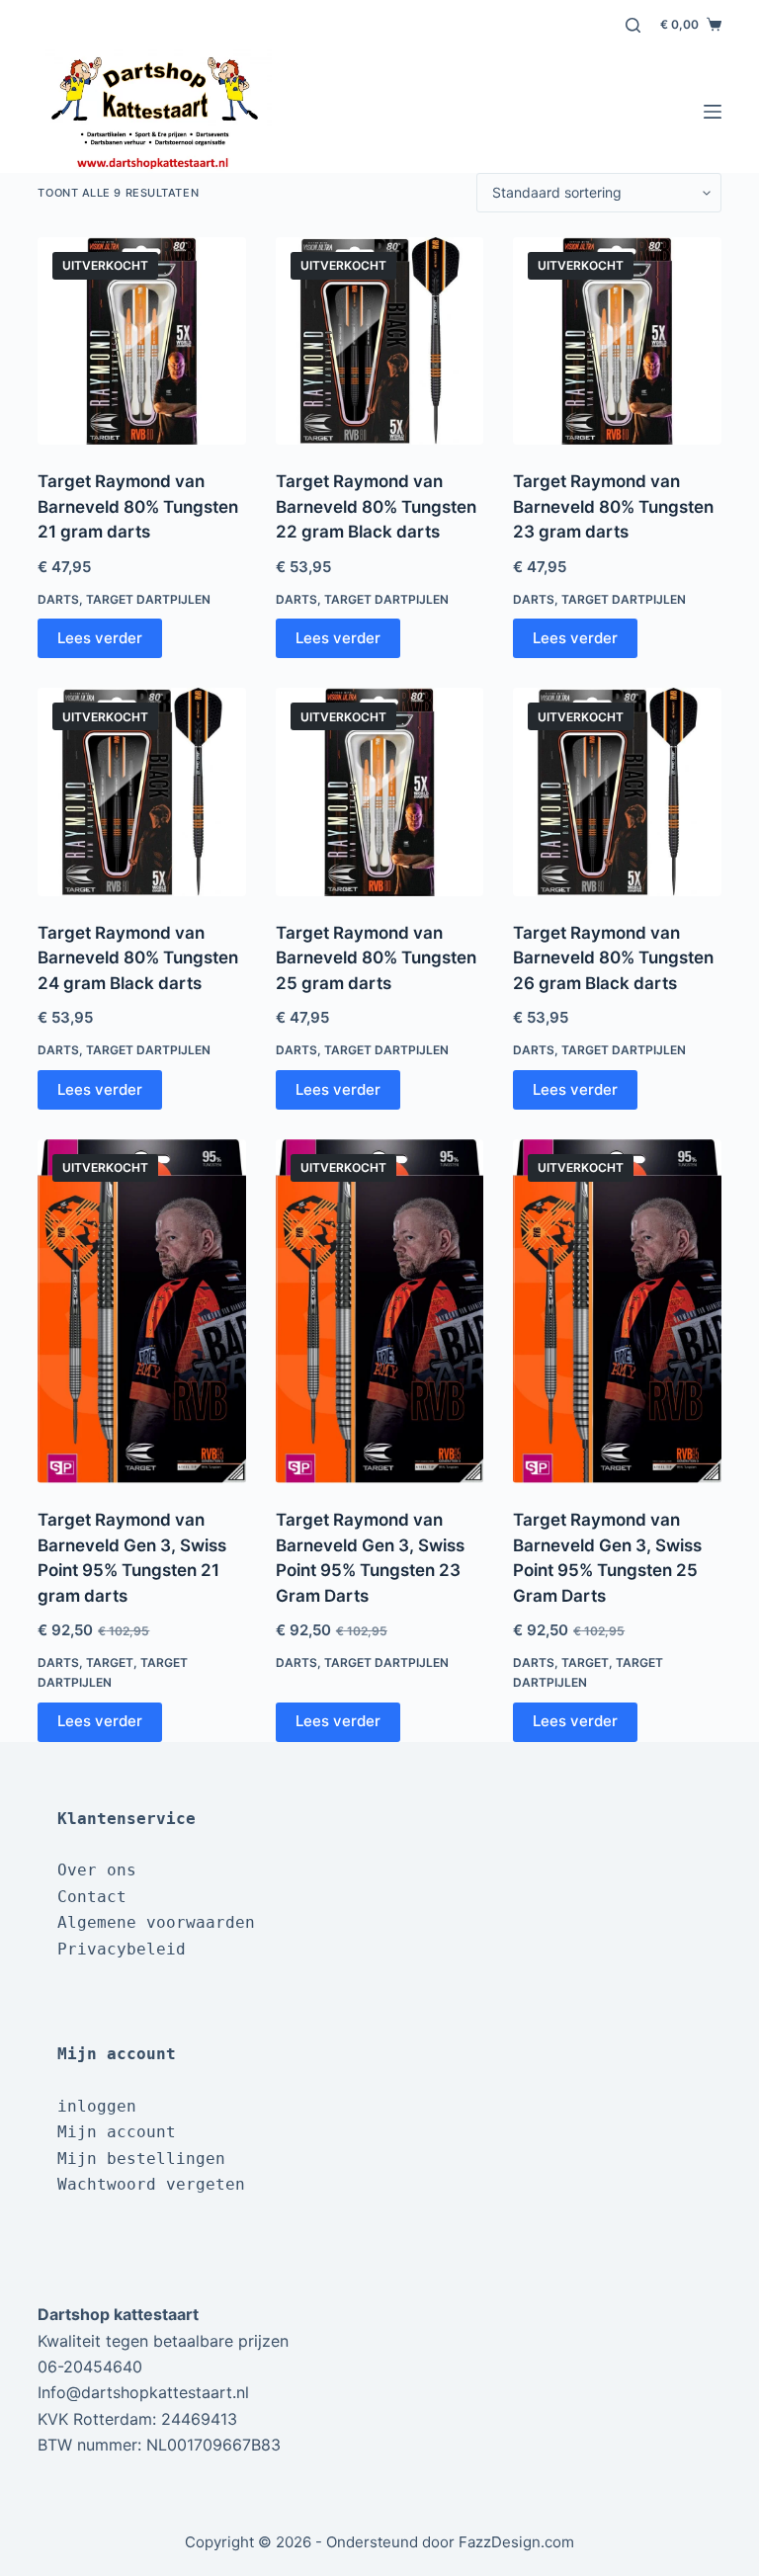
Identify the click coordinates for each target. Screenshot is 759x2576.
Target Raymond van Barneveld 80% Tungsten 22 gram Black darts (376, 506)
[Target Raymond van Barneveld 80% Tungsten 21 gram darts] (141, 341)
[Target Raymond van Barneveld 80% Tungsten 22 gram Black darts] (379, 341)
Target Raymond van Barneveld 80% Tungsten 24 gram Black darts (138, 958)
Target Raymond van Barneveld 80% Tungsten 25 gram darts (376, 958)
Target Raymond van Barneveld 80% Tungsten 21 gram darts (138, 506)
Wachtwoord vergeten (151, 2184)
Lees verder (100, 638)
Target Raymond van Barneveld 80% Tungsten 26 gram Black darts (613, 958)
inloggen (97, 2106)
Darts (58, 599)
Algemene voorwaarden (156, 1922)
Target (110, 1662)
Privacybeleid (122, 1949)
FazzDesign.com (516, 2542)
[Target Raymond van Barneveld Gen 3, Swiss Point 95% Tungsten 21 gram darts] (141, 1311)
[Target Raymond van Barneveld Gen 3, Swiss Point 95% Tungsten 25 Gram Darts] (617, 1311)
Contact (92, 1897)
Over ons (97, 1870)
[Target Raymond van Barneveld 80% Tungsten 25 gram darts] (379, 791)
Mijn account (117, 2132)
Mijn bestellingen (141, 2159)
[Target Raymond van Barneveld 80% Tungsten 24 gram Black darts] (141, 791)
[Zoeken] (633, 25)
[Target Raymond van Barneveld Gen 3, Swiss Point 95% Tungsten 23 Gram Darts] (379, 1311)
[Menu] (713, 112)
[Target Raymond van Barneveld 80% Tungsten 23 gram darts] (617, 341)
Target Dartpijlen (148, 599)
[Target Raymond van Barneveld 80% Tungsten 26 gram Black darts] (617, 791)
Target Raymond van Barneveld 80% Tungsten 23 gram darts (613, 506)
